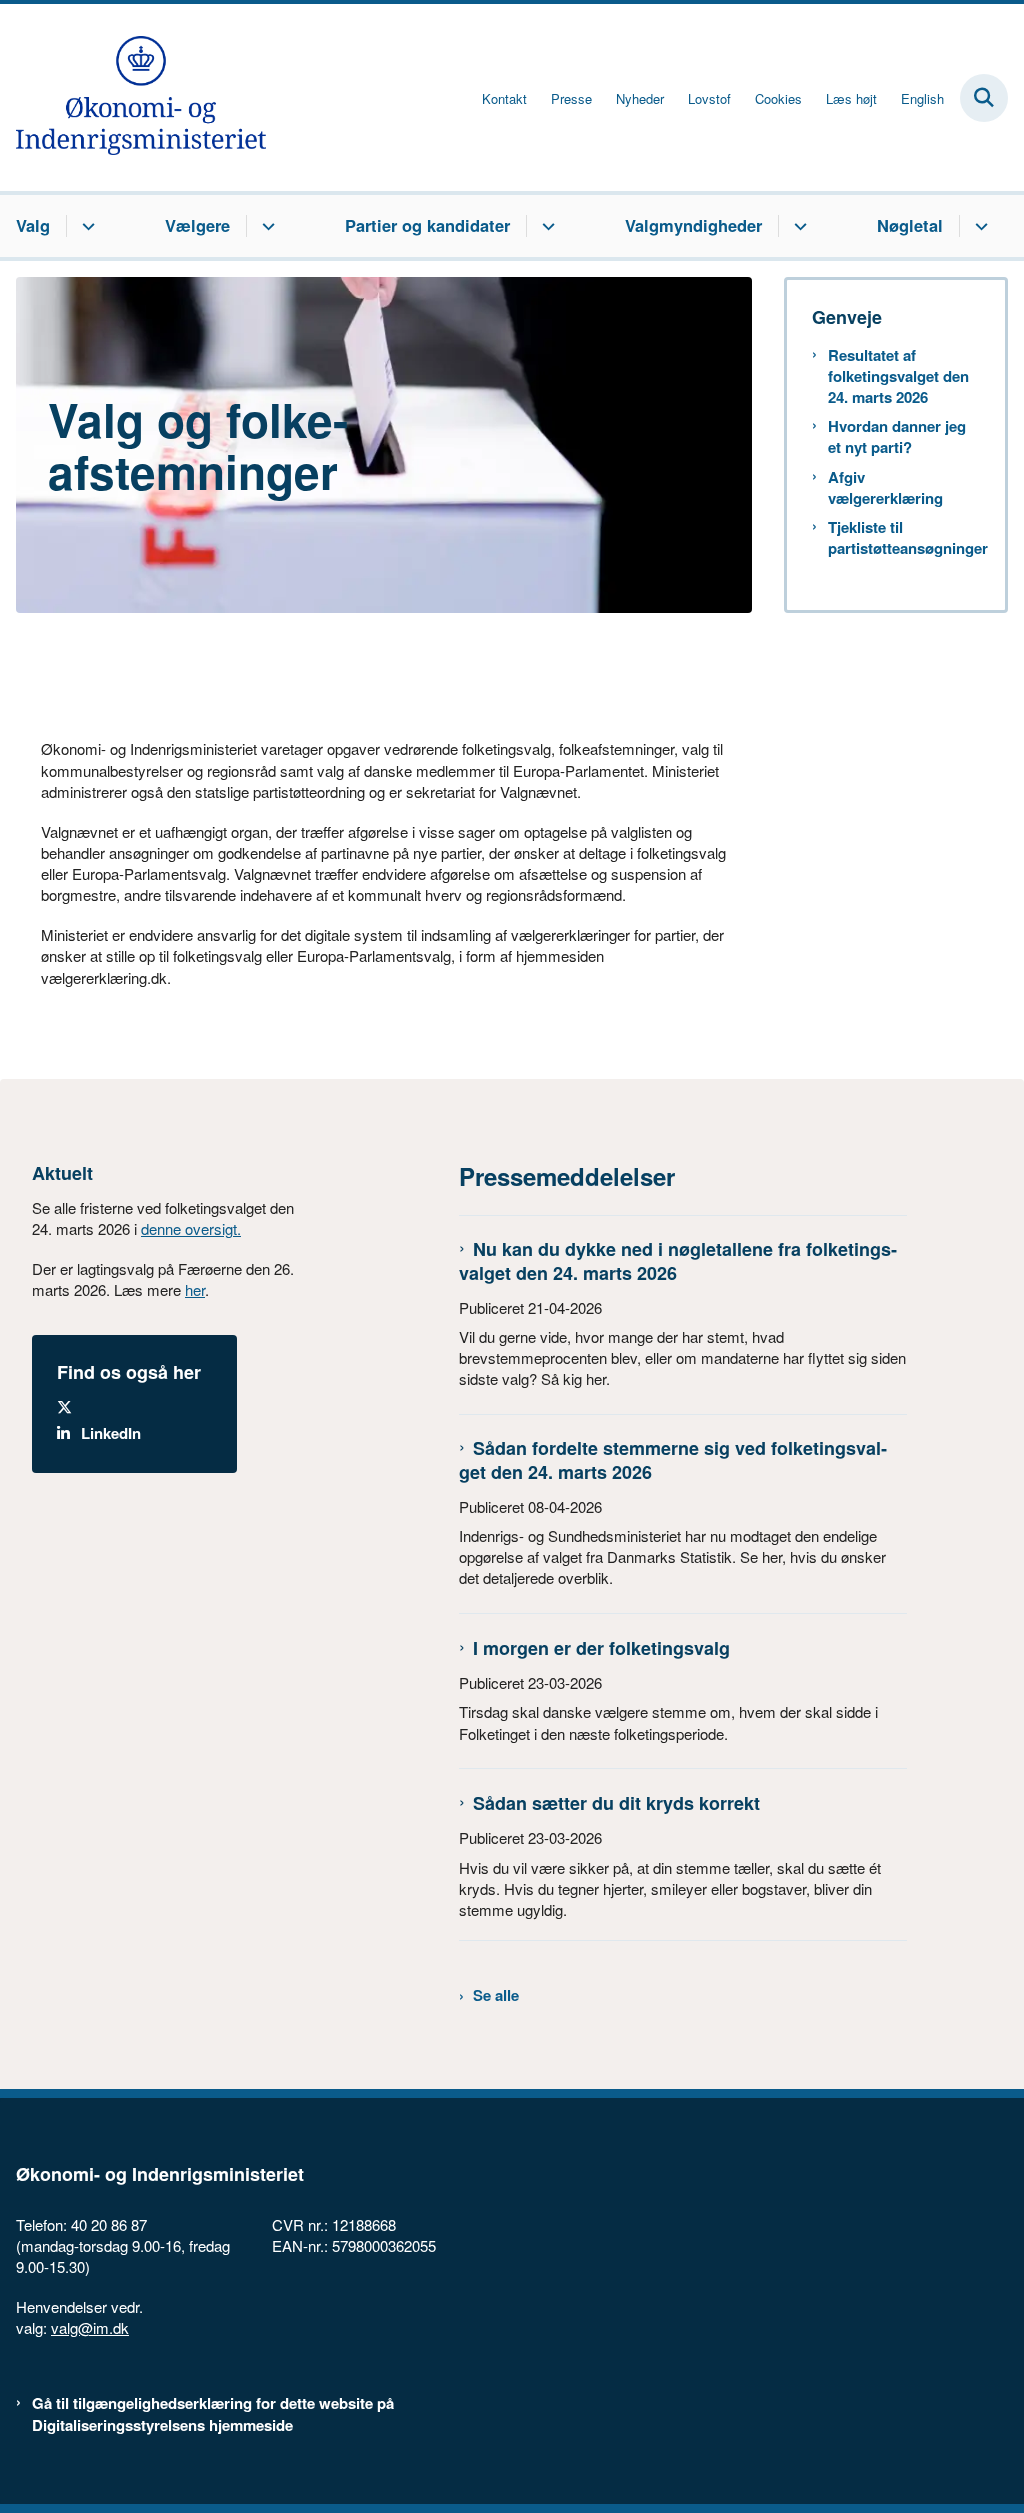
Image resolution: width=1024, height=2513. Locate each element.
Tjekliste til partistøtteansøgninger (904, 538)
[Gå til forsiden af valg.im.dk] (133, 97)
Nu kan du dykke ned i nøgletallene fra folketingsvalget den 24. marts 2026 (678, 1260)
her (195, 1289)
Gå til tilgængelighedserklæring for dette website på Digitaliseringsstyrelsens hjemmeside (213, 2414)
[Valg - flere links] (85, 226)
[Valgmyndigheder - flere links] (797, 226)
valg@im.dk (90, 2327)
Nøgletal (910, 225)
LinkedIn (111, 1433)
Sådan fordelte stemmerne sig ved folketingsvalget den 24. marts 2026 (673, 1459)
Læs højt (851, 99)
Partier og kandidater (427, 225)
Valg (33, 225)
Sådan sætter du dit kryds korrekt (616, 1802)
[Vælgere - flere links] (265, 226)
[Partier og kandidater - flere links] (545, 226)
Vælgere (197, 225)
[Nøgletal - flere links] (978, 226)
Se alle (496, 1995)
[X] (146, 1407)
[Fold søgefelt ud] (984, 98)
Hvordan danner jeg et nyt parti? (897, 437)
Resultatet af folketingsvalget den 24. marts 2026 (898, 376)
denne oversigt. (191, 1228)
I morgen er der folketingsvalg (601, 1647)
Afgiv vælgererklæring (885, 488)
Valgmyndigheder (693, 225)
